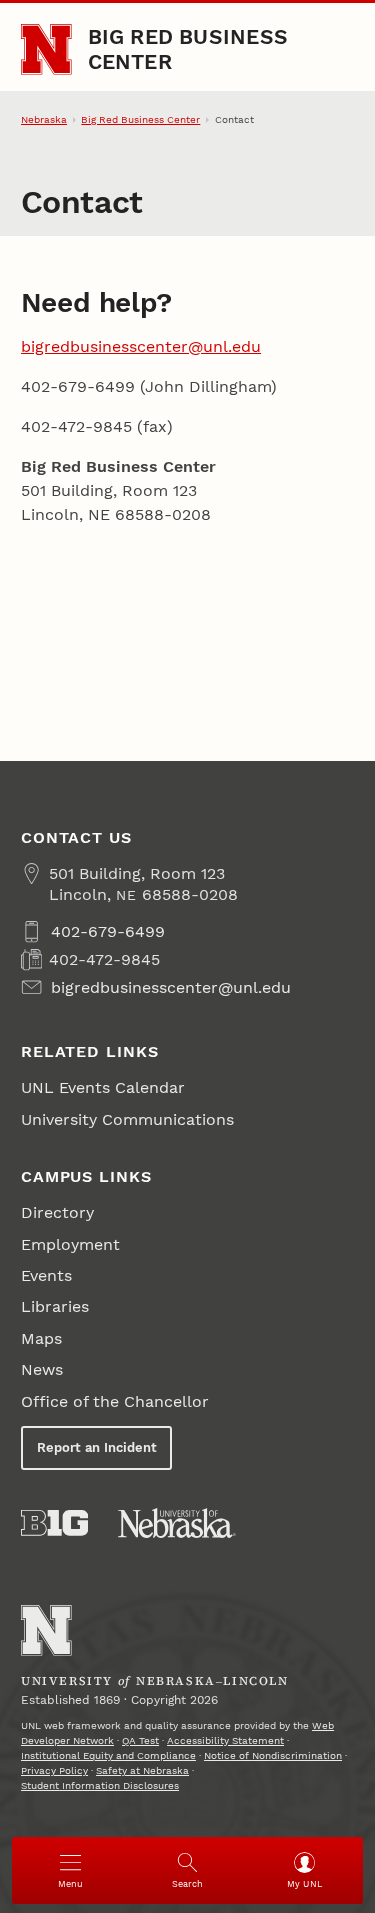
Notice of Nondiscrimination (273, 1755)
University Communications (127, 1119)
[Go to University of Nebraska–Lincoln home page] (46, 49)
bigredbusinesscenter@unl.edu (141, 346)
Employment (70, 1244)
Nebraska (44, 119)
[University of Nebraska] (177, 1523)
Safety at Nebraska (142, 1770)
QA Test (140, 1740)
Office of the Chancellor (115, 1401)
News (42, 1369)
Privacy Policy (54, 1770)
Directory (57, 1212)
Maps (41, 1338)
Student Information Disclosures (100, 1785)
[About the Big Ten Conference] (54, 1523)
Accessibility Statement (225, 1740)
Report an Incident (97, 1447)
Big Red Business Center (188, 48)
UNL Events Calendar (103, 1087)
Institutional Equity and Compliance (108, 1755)
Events (46, 1275)
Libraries (55, 1306)
